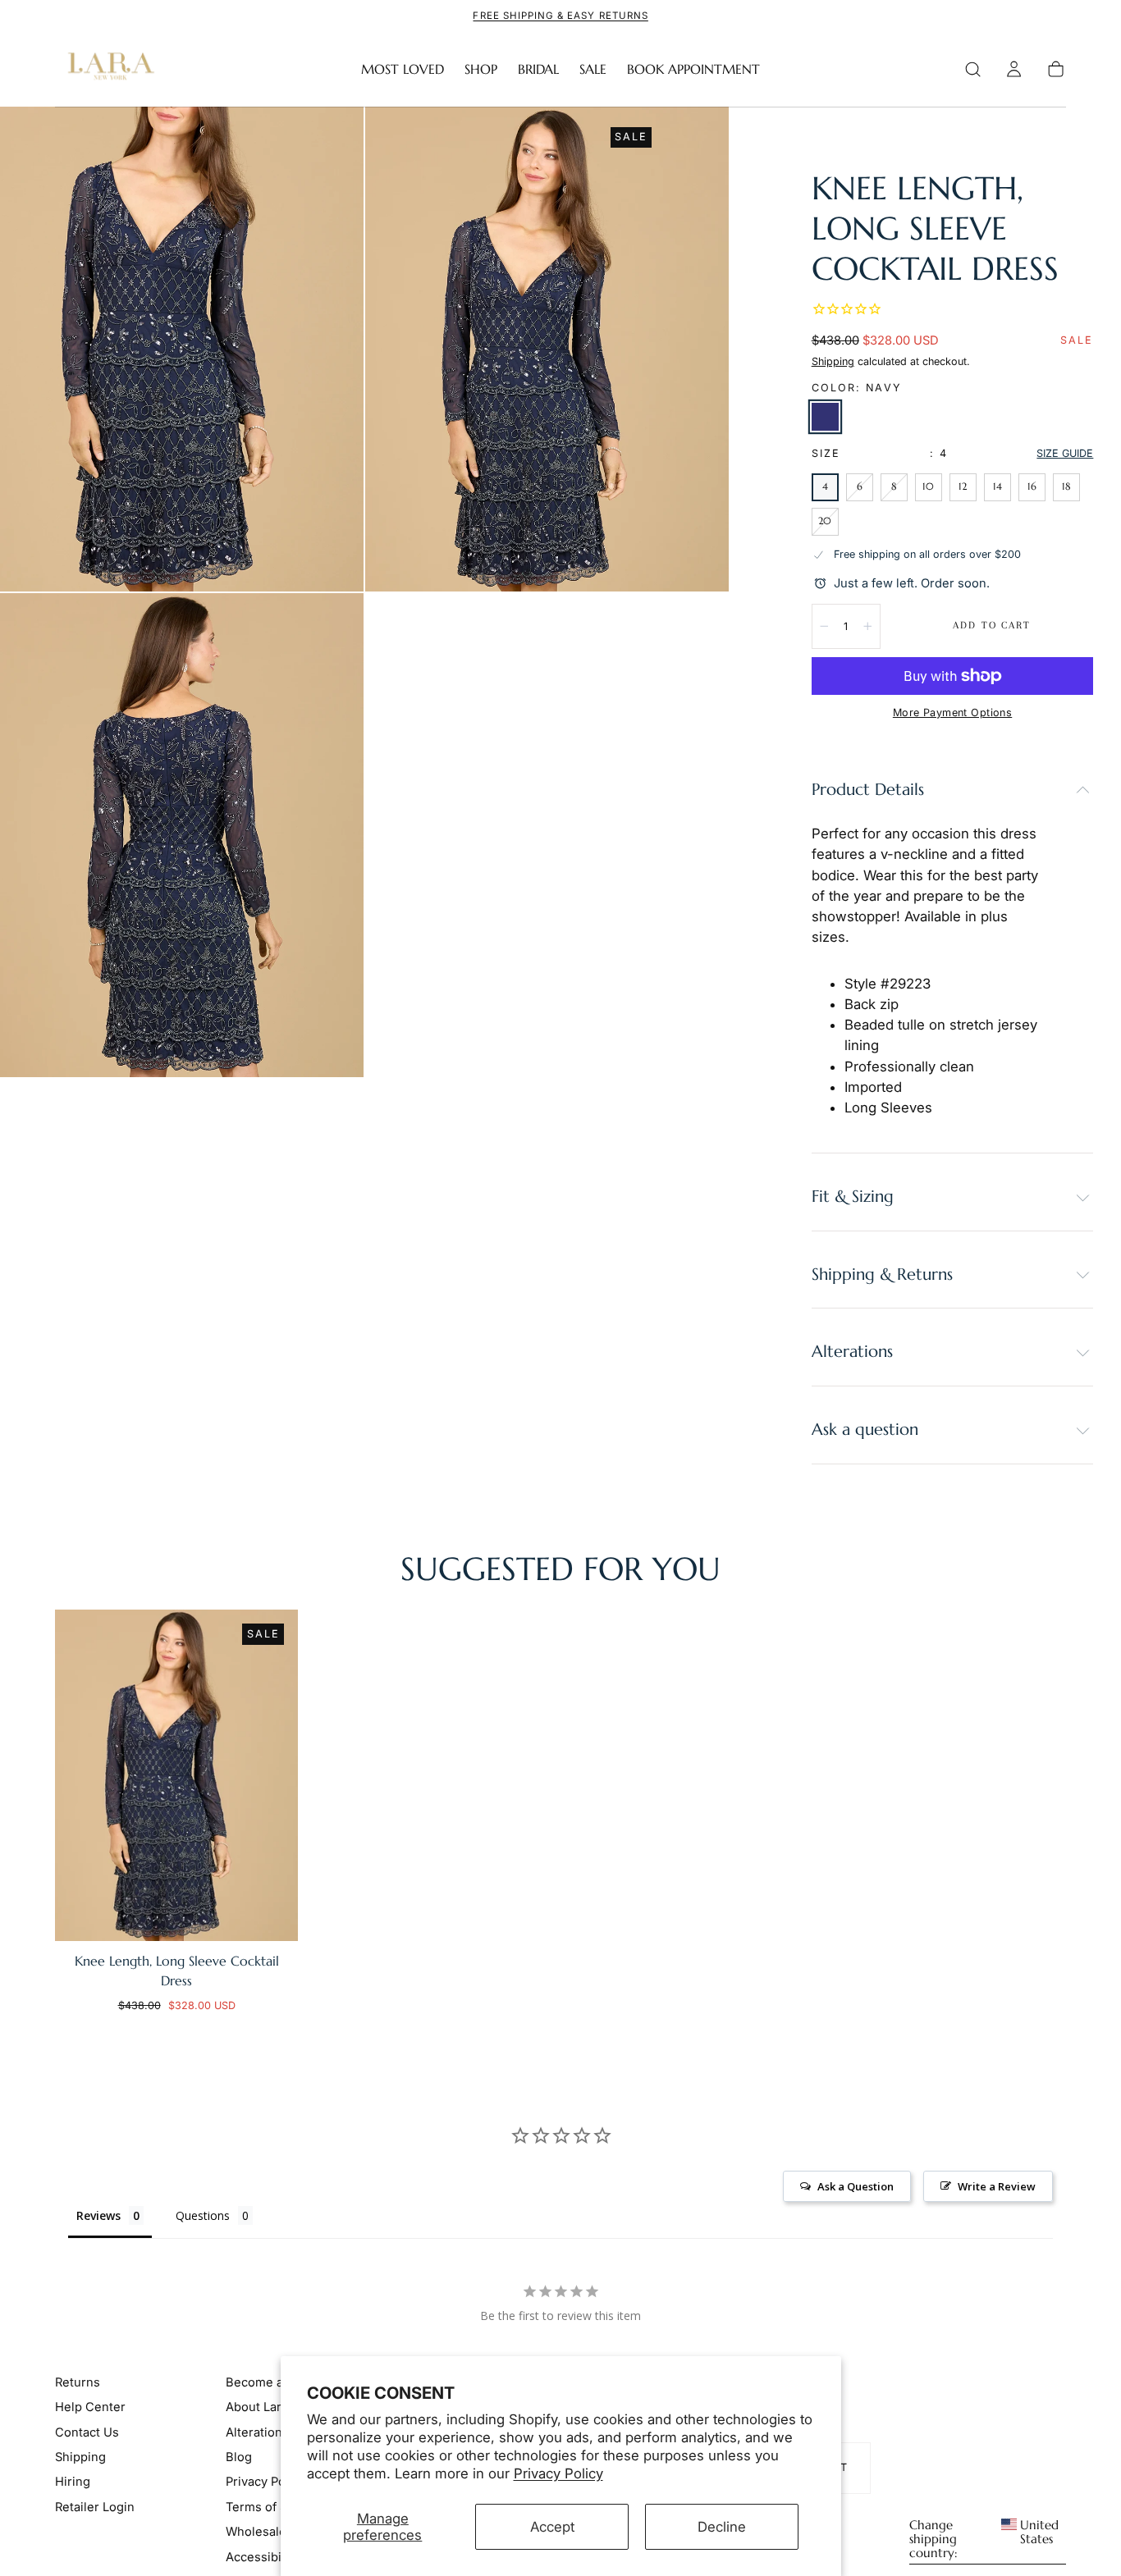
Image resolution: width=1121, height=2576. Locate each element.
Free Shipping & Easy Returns (560, 16)
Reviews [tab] (98, 2215)
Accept (552, 2527)
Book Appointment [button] (693, 69)
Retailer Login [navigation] (95, 2507)
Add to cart (992, 625)
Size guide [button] (1065, 453)
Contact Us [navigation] (87, 2432)
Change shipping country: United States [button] (984, 2539)
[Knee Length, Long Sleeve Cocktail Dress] (176, 1775)
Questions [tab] (203, 2215)
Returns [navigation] (78, 2382)
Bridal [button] (538, 69)
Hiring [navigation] (73, 2482)
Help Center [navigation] (90, 2407)
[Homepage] (108, 69)
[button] (973, 69)
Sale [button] (593, 69)
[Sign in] (1014, 69)
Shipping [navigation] (80, 2457)
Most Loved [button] (403, 69)
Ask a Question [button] (856, 2186)
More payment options (952, 713)
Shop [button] (481, 69)
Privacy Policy (558, 2473)
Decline (722, 2527)
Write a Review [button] (997, 2186)
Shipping (833, 361)
